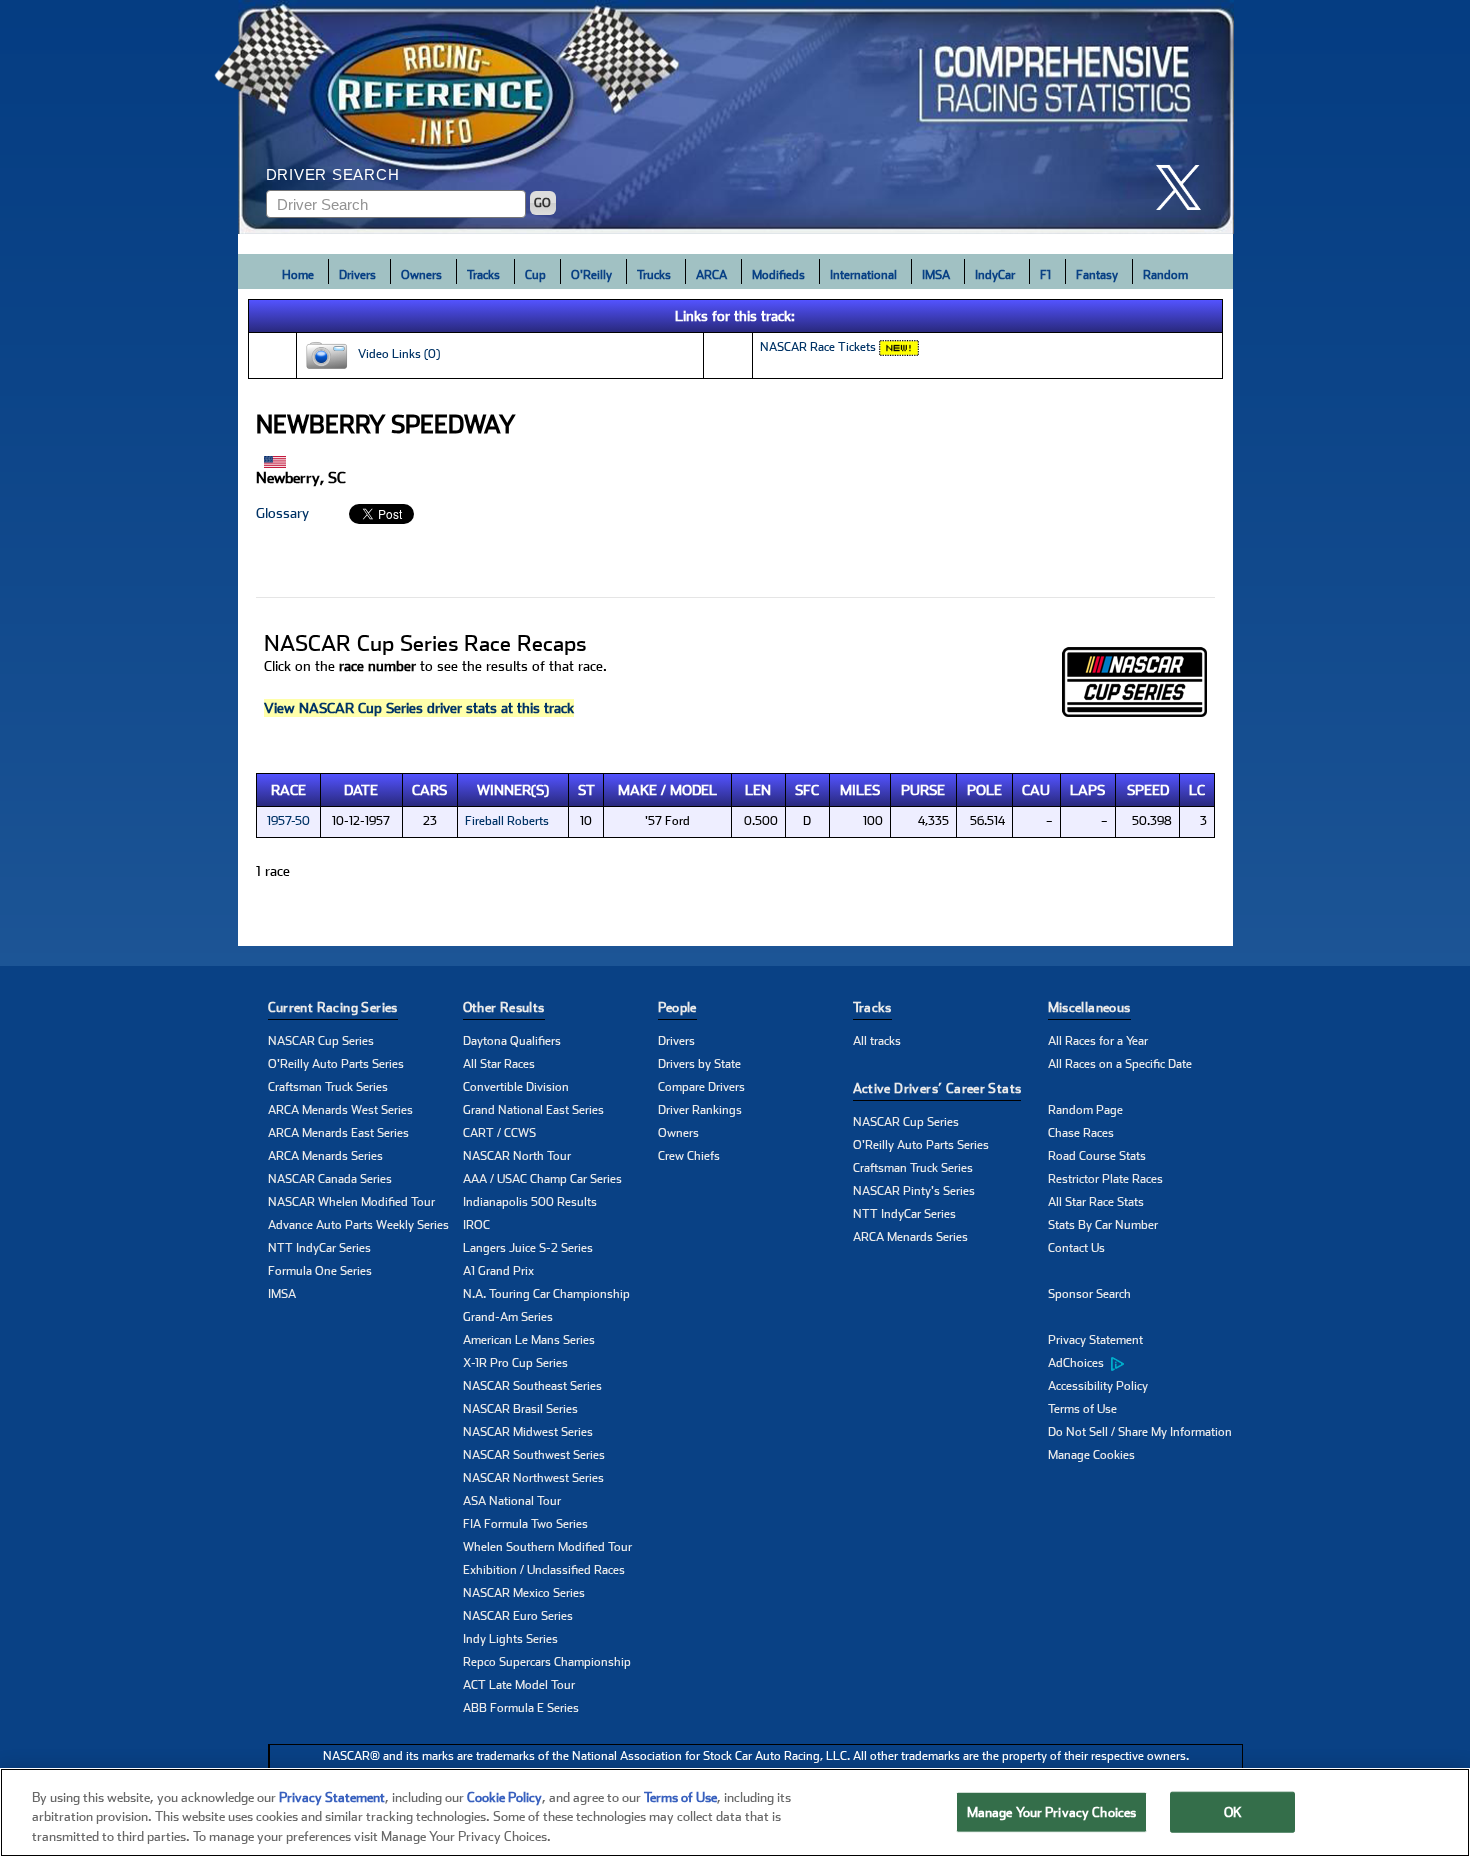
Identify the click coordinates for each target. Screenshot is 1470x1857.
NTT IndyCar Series (319, 1248)
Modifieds (778, 275)
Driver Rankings (700, 1110)
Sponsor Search (1089, 1294)
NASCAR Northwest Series (533, 1478)
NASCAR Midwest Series (528, 1432)
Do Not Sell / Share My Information (1140, 1432)
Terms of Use (1082, 1409)
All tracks (877, 1041)
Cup (535, 275)
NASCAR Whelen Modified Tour (351, 1202)
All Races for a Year (1098, 1041)
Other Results (504, 1007)
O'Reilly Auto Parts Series (336, 1064)
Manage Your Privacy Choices (1052, 1811)
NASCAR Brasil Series (520, 1409)
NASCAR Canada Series (330, 1179)
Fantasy (1097, 275)
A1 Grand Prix (498, 1271)
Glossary (282, 513)
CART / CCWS (499, 1133)
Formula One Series (320, 1271)
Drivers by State (699, 1064)
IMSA (936, 275)
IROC (476, 1225)
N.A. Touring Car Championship (546, 1294)
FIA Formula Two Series (525, 1524)
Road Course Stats (1097, 1156)
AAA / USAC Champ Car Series (542, 1179)
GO (542, 203)
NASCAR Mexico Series (524, 1593)
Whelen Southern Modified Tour (547, 1547)
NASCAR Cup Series (321, 1041)
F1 (1045, 275)
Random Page (1085, 1110)
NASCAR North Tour (517, 1156)
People (677, 1007)
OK (1233, 1811)
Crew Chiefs (689, 1156)
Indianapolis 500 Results (530, 1202)
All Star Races (499, 1064)
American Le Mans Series (529, 1340)
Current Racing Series (333, 1007)
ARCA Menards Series (325, 1156)
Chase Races (1081, 1133)
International (863, 275)
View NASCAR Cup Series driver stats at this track (419, 708)
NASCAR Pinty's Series (914, 1191)
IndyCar (995, 275)
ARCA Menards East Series (338, 1133)
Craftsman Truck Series (328, 1087)
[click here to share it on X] (1186, 187)
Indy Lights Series (510, 1639)
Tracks (483, 275)
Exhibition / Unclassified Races (544, 1570)
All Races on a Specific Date (1120, 1064)
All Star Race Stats (1096, 1202)
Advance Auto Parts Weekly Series (358, 1225)
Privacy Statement (1095, 1340)
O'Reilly (591, 275)
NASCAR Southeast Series (532, 1386)
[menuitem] (1145, 1364)
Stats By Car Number (1103, 1225)
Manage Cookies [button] (1091, 1455)
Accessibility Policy (1098, 1386)
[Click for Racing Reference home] (736, 117)
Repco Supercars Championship (547, 1662)
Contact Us (1076, 1248)
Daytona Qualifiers (512, 1041)
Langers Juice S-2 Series (528, 1248)
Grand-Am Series (508, 1317)
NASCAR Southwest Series (534, 1455)
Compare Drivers (701, 1087)
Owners (421, 275)
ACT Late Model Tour (519, 1685)
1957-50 (288, 821)
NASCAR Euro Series (518, 1616)
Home (298, 275)
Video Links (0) (394, 354)
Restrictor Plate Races (1105, 1179)
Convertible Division (516, 1087)
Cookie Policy (504, 1797)
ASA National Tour (512, 1501)
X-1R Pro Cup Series (515, 1363)
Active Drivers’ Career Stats (937, 1088)
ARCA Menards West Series (340, 1110)
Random (1165, 275)
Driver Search (333, 174)
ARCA (711, 275)
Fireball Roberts (507, 821)
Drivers (357, 275)
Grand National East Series (533, 1110)
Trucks (654, 275)
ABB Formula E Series (521, 1708)
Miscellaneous (1089, 1007)
